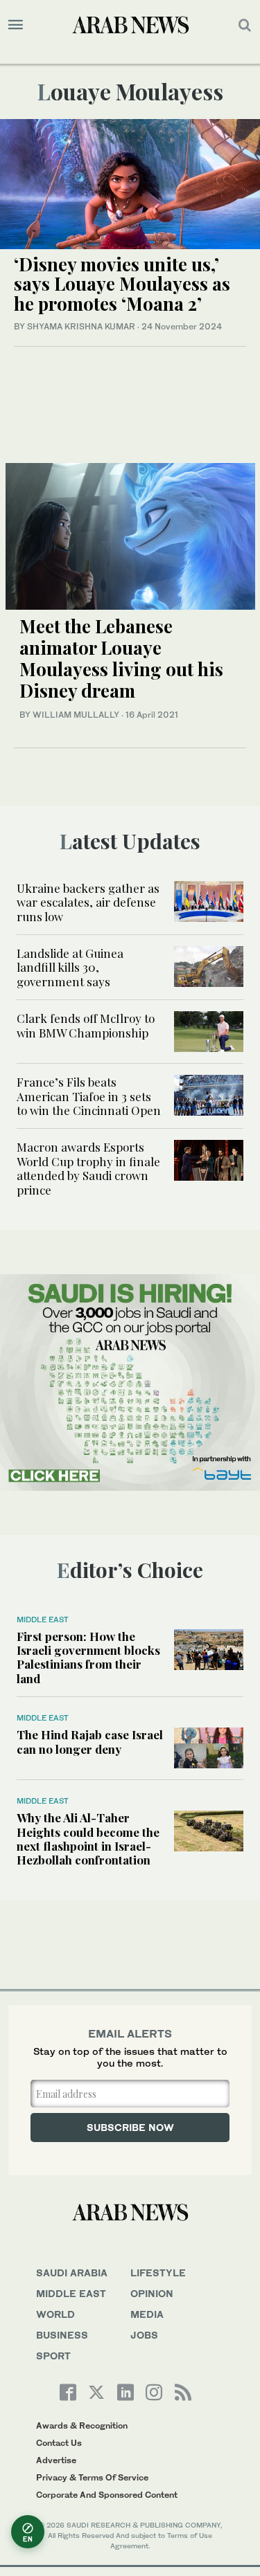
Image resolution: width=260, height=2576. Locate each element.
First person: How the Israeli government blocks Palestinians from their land (88, 1657)
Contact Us (59, 2443)
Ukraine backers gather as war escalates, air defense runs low (88, 902)
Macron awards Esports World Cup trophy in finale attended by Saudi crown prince (88, 1168)
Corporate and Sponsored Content (107, 2495)
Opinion (152, 2293)
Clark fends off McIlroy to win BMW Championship (86, 1025)
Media (147, 2314)
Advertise (56, 2460)
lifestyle (158, 2273)
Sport (53, 2356)
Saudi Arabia (72, 2273)
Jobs (144, 2335)
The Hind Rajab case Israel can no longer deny (90, 1741)
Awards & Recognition (82, 2425)
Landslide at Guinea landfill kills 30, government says (70, 967)
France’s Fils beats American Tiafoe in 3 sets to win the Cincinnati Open (89, 1096)
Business (62, 2335)
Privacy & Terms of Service (92, 2477)
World (55, 2314)
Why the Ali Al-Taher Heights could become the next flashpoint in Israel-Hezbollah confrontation (88, 1839)
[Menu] (16, 25)
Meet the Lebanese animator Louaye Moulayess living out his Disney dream (121, 659)
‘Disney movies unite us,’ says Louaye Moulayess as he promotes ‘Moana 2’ (122, 284)
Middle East (43, 1620)
